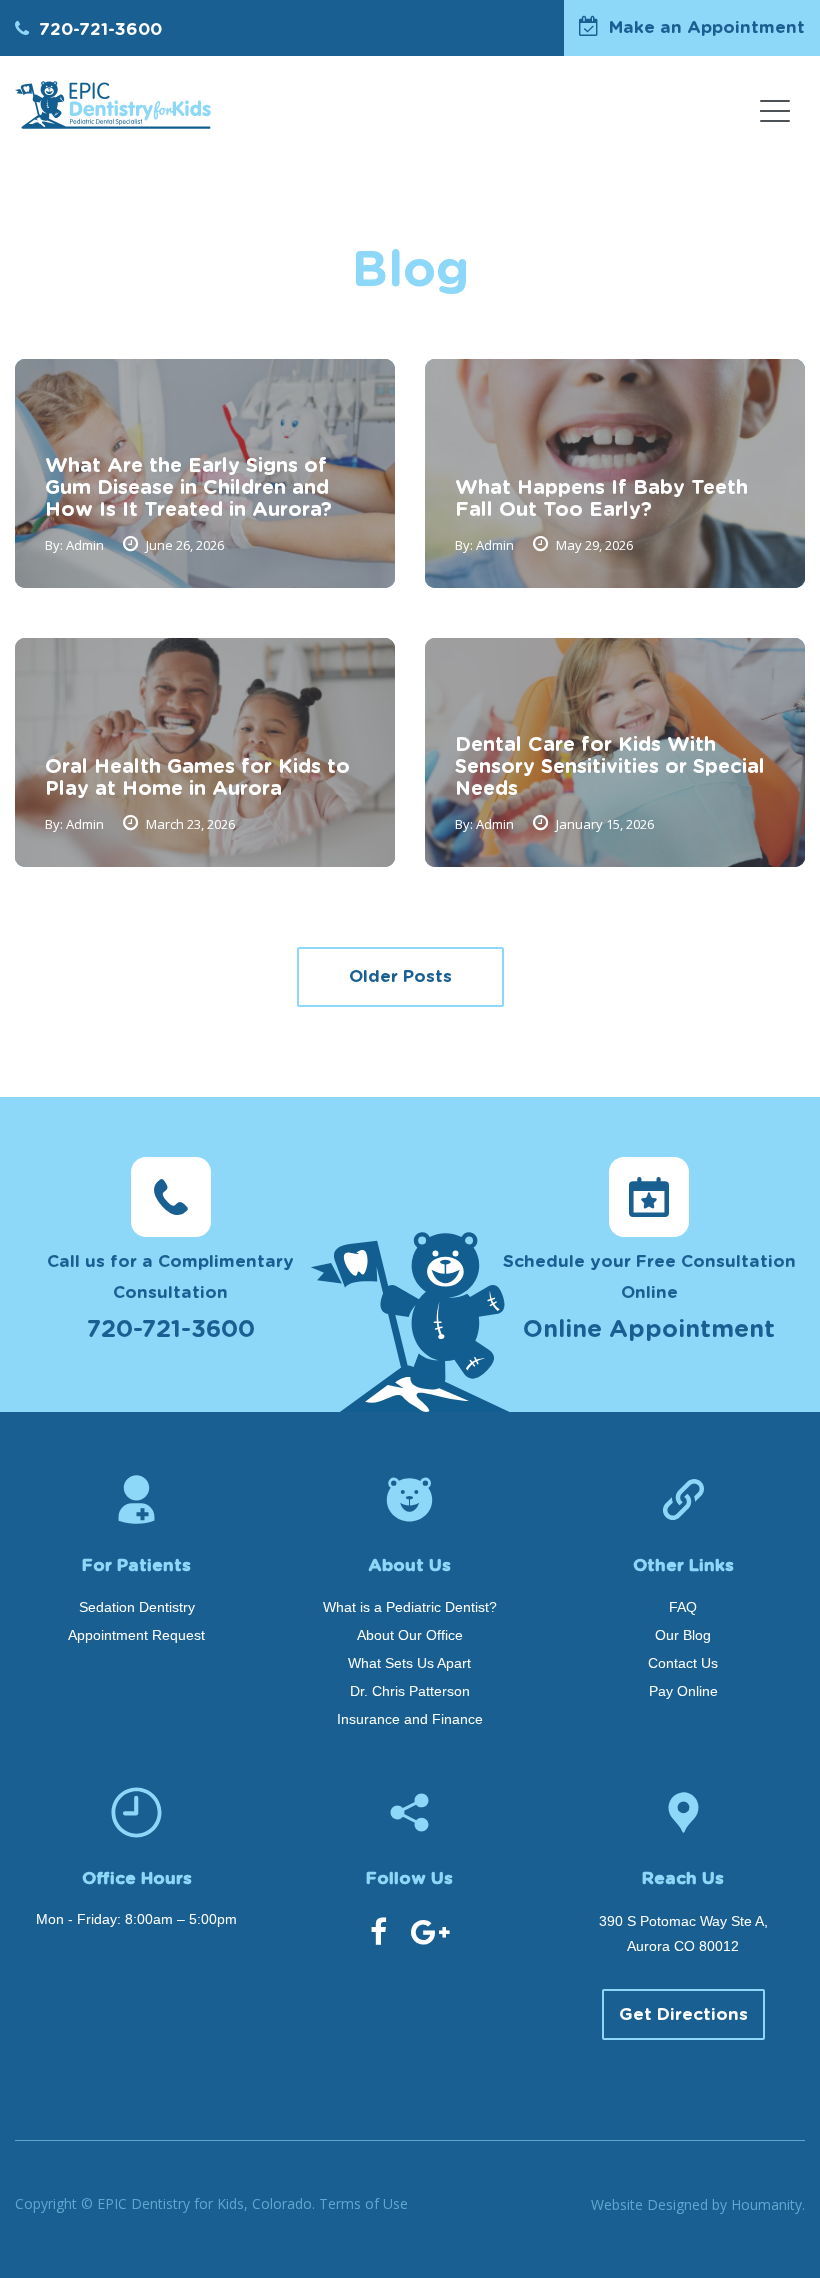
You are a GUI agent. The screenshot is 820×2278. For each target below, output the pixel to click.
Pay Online (683, 1691)
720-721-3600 (100, 29)
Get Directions (683, 2014)
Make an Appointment (707, 27)
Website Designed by (698, 2204)
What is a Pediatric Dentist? (410, 1607)
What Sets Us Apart (409, 1663)
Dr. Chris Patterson (410, 1691)
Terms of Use (363, 2203)
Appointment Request (136, 1635)
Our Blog (683, 1635)
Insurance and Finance (410, 1719)
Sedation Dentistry (137, 1607)
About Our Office (410, 1635)
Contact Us (683, 1663)
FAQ (683, 1607)
